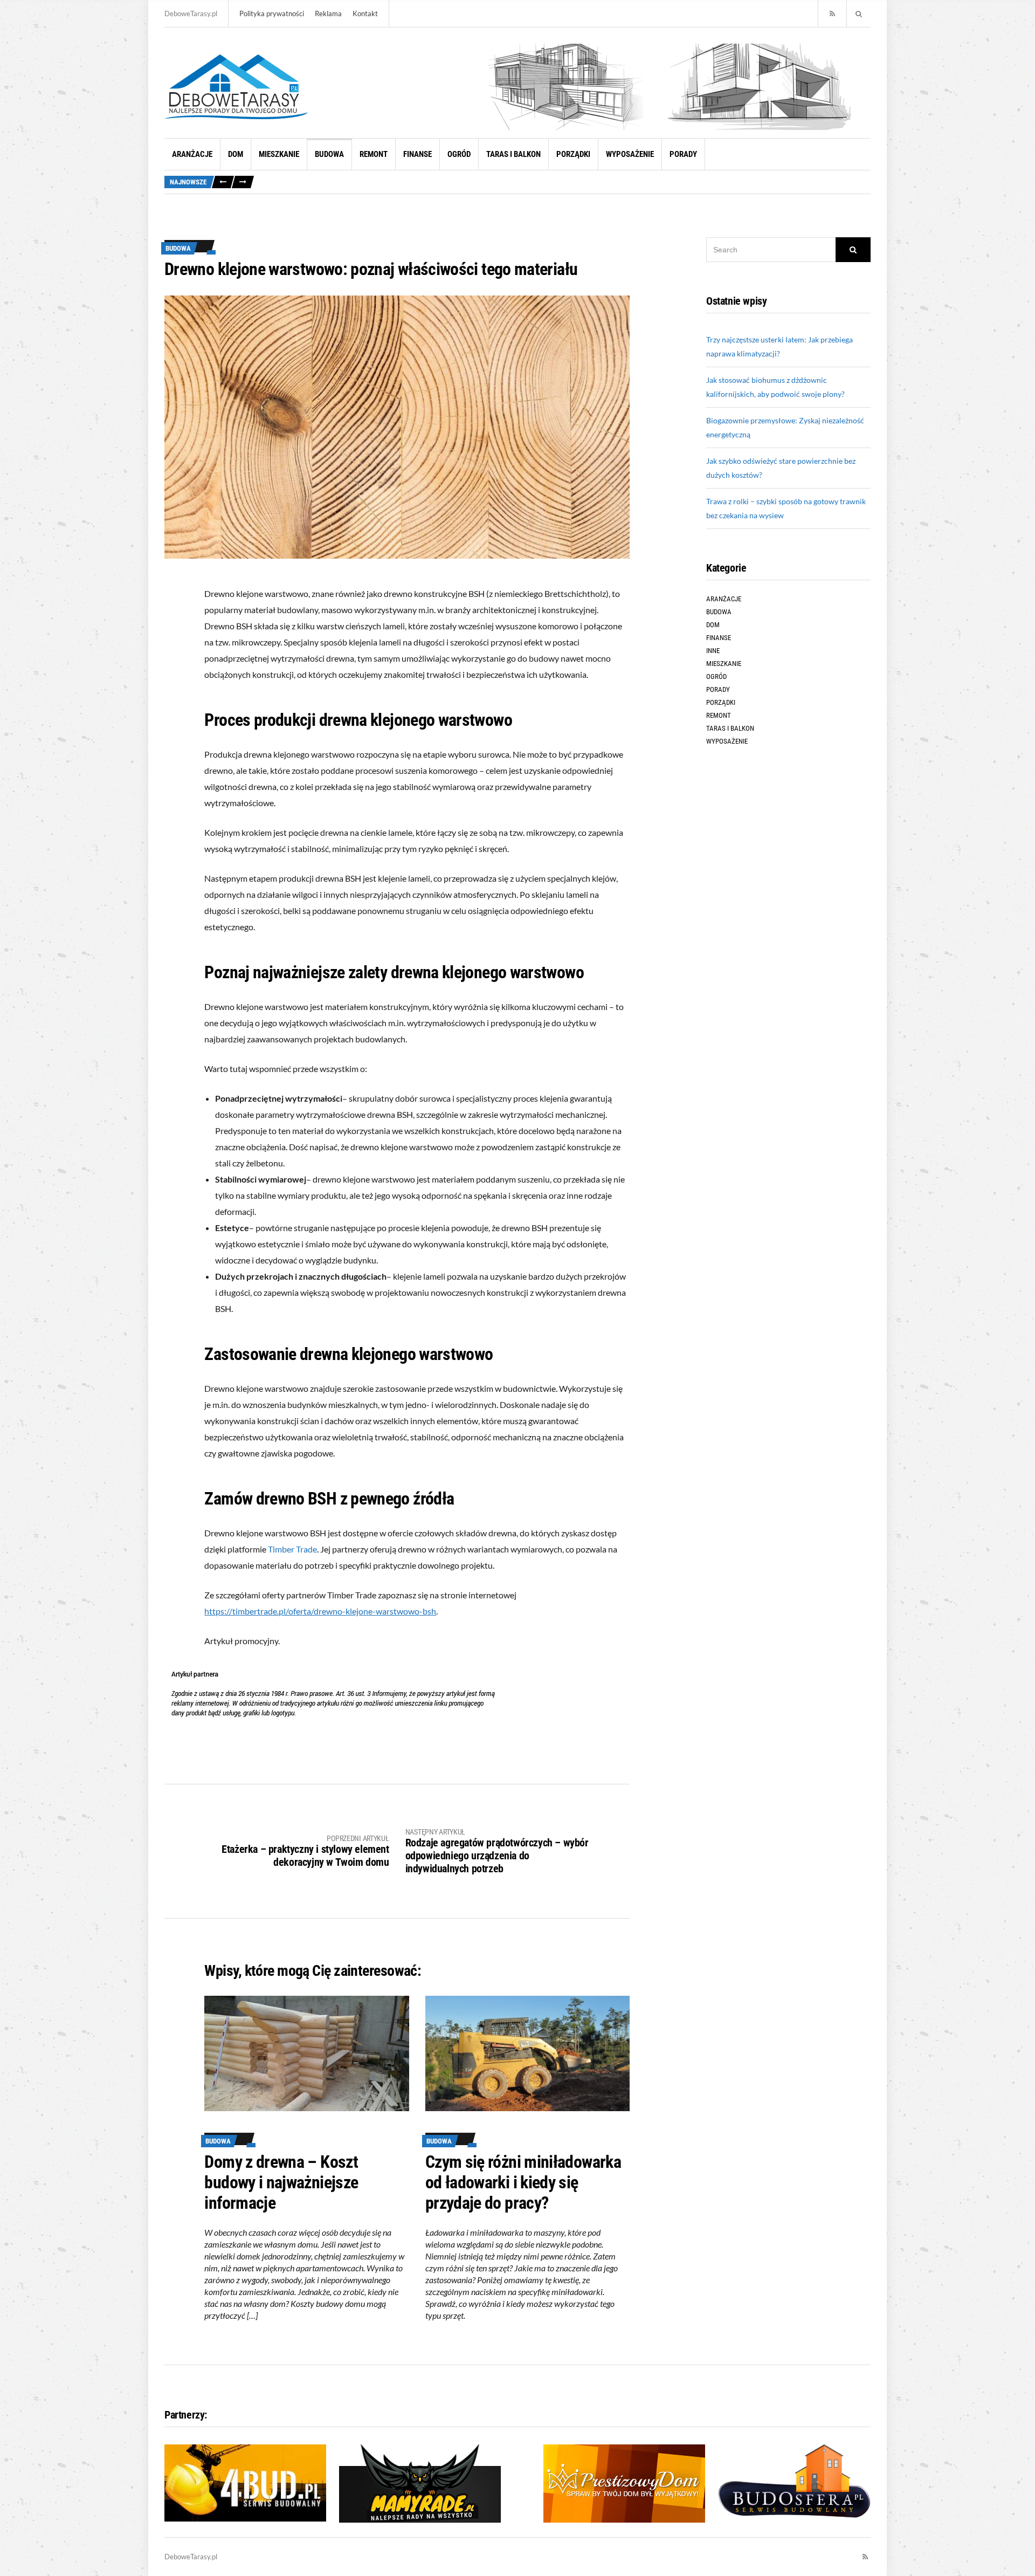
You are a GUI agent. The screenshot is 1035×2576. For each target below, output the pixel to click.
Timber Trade (292, 1549)
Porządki (573, 154)
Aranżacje (192, 154)
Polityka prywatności (272, 13)
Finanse (418, 154)
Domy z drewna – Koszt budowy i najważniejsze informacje (281, 2182)
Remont (374, 154)
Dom (236, 154)
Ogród (459, 154)
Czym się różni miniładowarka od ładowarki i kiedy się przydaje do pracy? (523, 2182)
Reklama (328, 13)
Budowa (329, 154)
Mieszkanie (279, 154)
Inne (713, 651)
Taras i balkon (513, 154)
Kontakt (365, 13)
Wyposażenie (630, 154)
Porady (683, 154)
